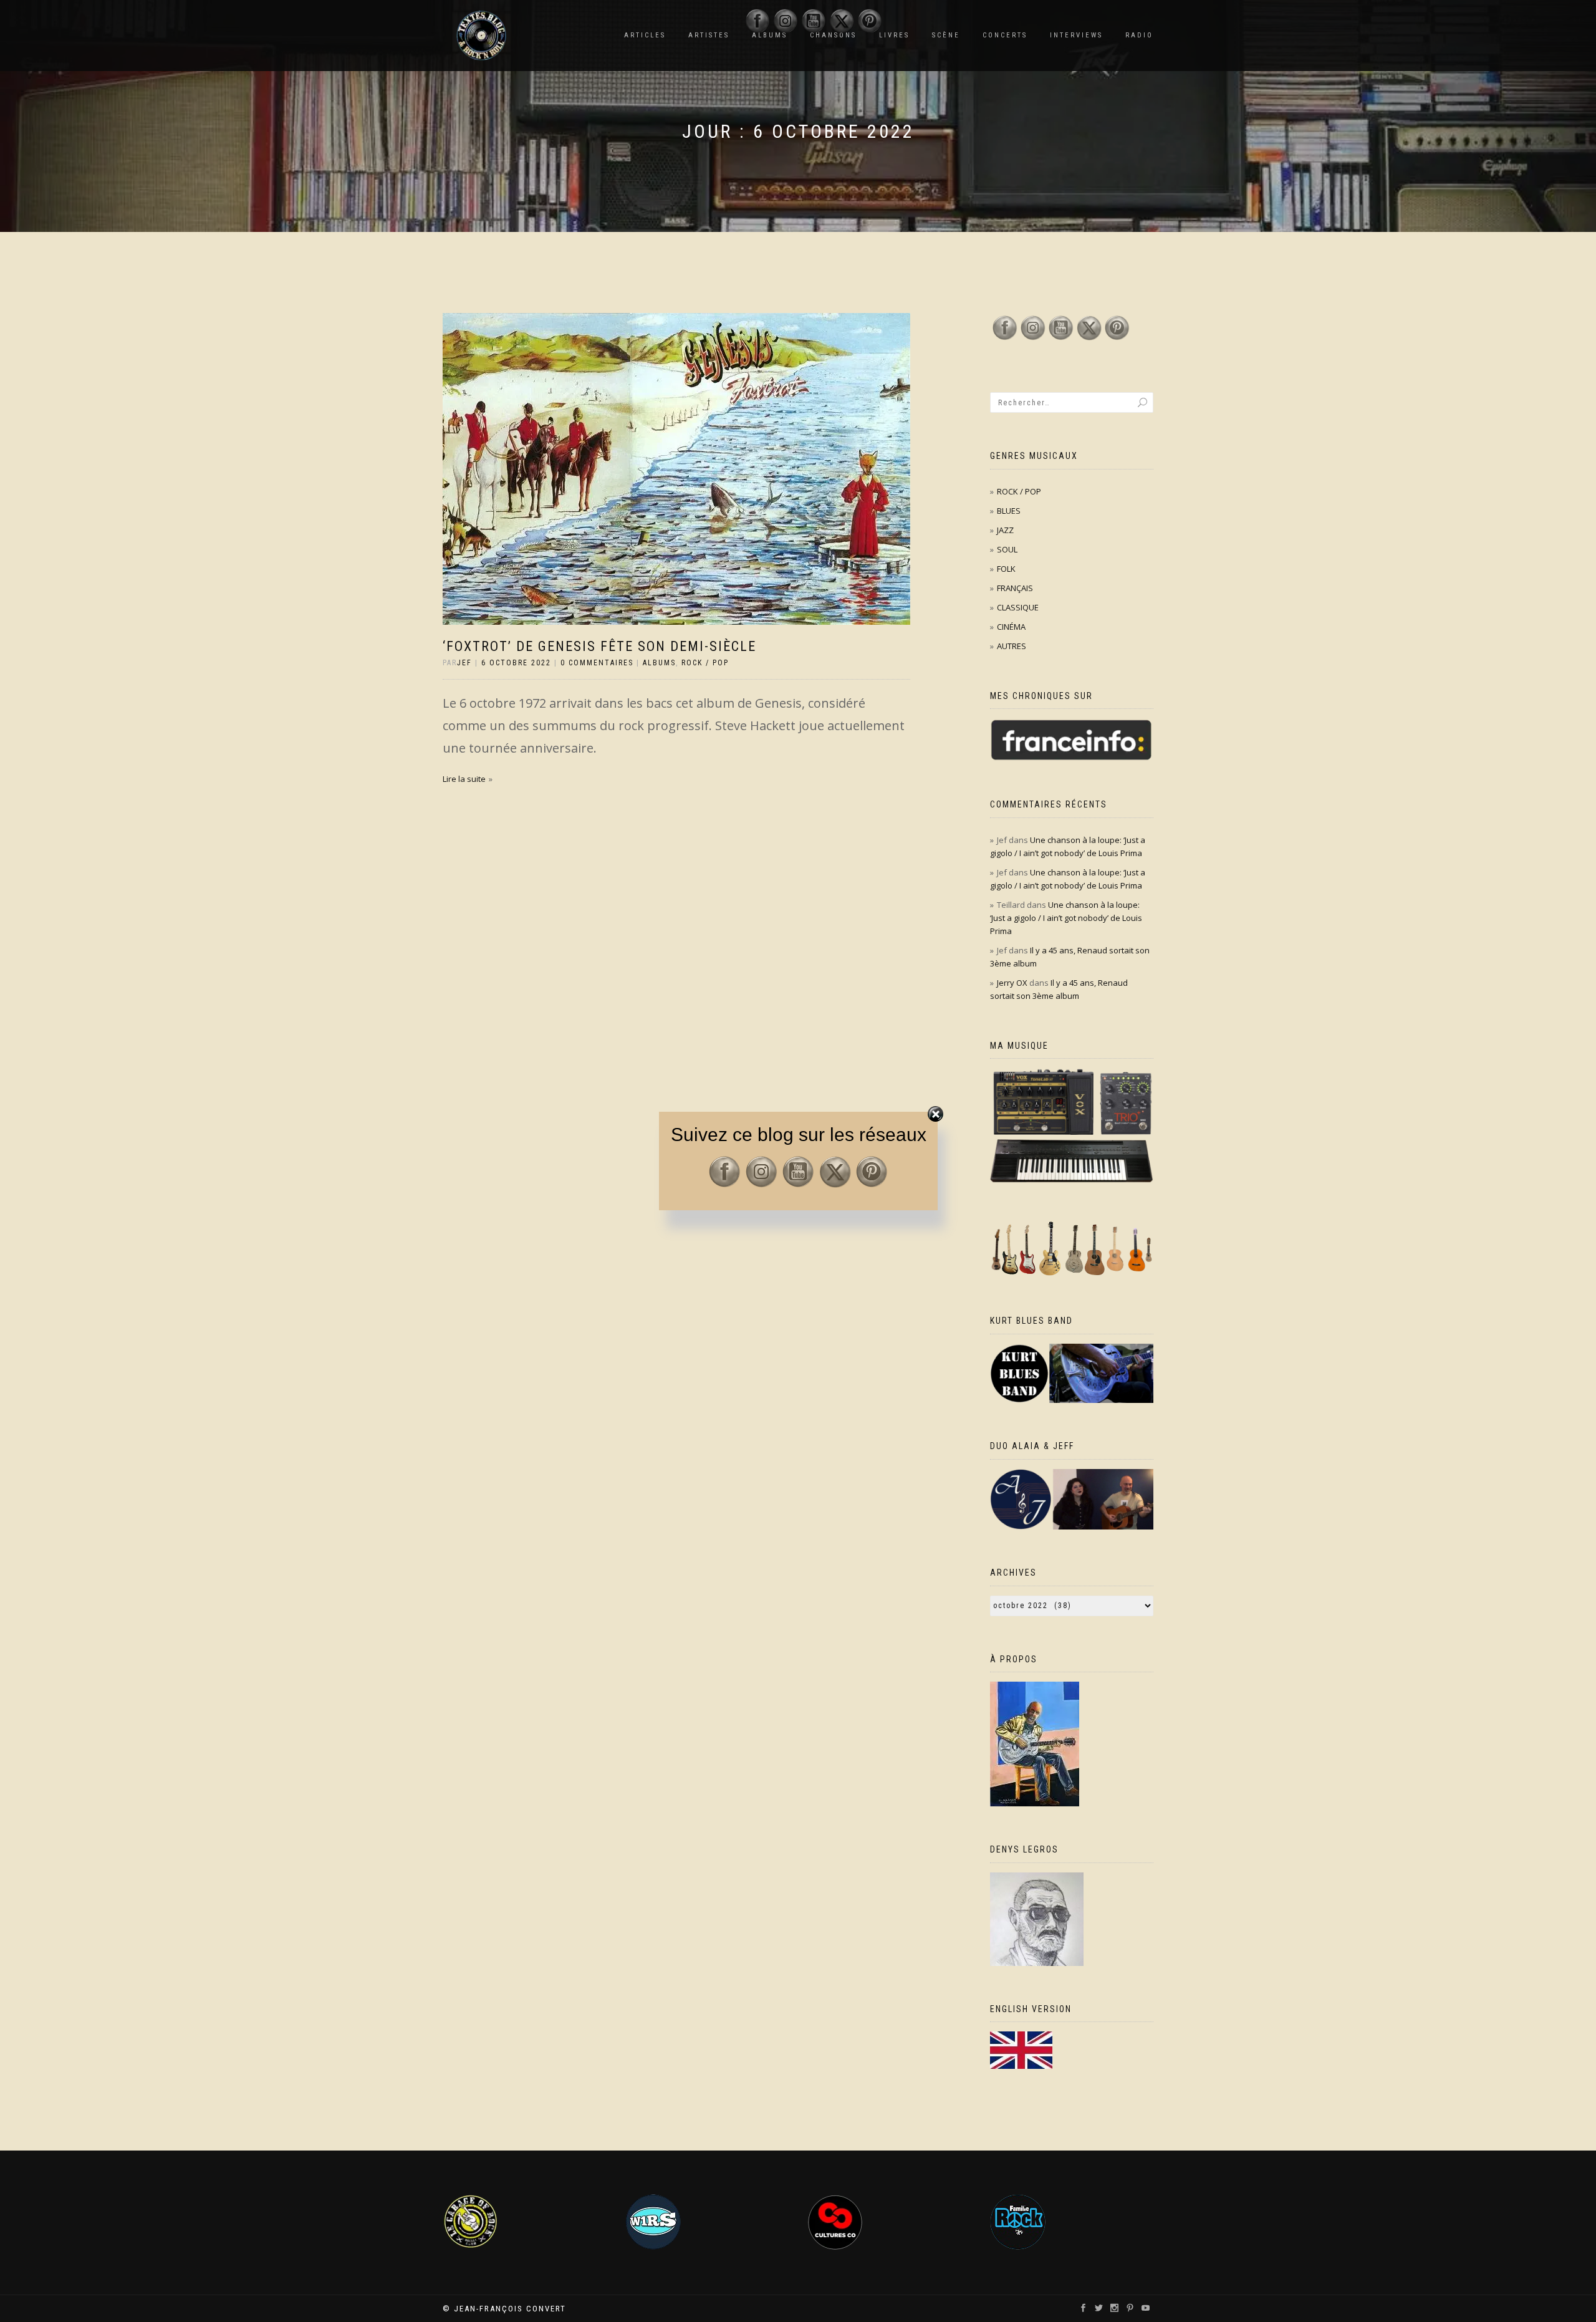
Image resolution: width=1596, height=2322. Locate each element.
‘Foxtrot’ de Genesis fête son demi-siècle (599, 646)
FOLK (1006, 569)
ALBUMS (659, 663)
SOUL (1007, 549)
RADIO (1139, 35)
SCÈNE (946, 35)
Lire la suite (464, 779)
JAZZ (1005, 530)
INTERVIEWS (1076, 35)
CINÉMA (1011, 627)
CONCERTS (1005, 35)
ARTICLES (645, 35)
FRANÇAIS (1015, 588)
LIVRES (894, 35)
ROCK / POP (705, 663)
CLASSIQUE (1018, 607)
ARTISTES (709, 35)
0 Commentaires (597, 663)
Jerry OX (1012, 983)
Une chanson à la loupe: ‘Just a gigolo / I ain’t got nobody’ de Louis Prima (1066, 918)
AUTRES (1012, 646)
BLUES (1009, 511)
